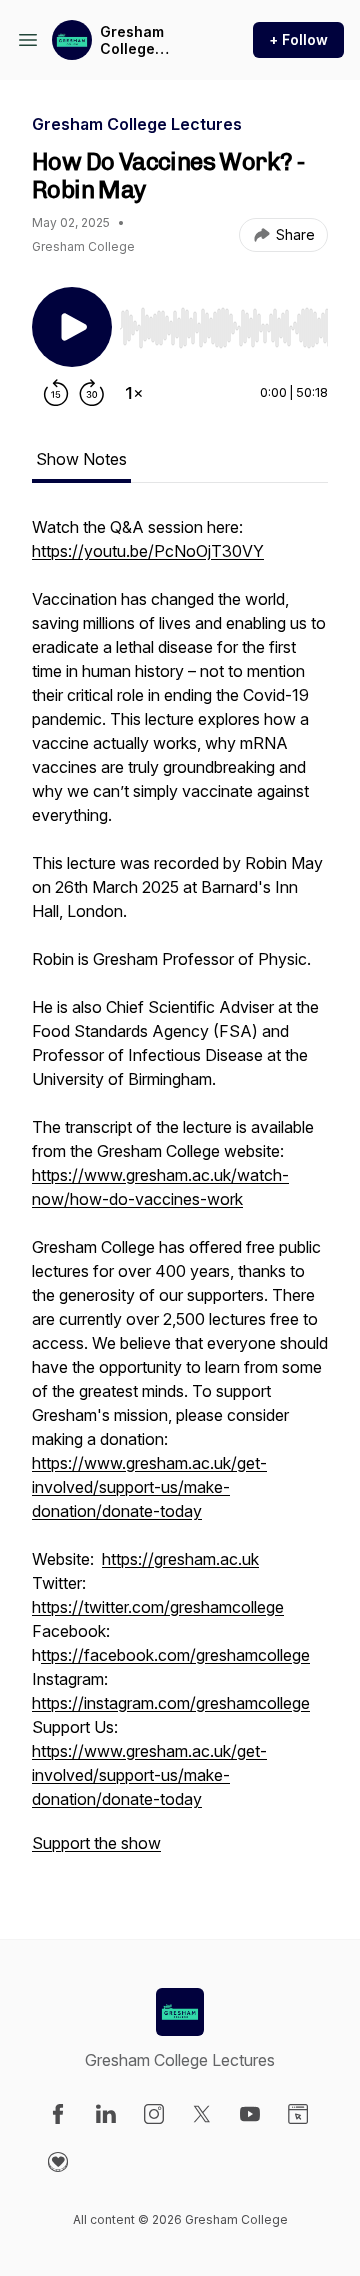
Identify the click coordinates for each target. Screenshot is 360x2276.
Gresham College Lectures (132, 40)
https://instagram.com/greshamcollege (171, 1703)
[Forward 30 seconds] (92, 393)
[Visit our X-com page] (202, 2114)
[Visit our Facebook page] (58, 2114)
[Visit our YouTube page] (250, 2114)
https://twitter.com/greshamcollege (158, 1607)
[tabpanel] (180, 1195)
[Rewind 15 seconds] (56, 393)
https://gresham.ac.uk (180, 1559)
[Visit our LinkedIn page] (106, 2114)
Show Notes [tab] (81, 459)
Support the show (96, 1843)
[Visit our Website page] (298, 2114)
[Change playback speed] (134, 393)
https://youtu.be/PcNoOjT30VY (148, 551)
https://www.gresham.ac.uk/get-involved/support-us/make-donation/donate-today (149, 1487)
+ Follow (298, 39)
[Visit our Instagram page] (154, 2114)
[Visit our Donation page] (58, 2162)
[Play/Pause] (72, 327)
